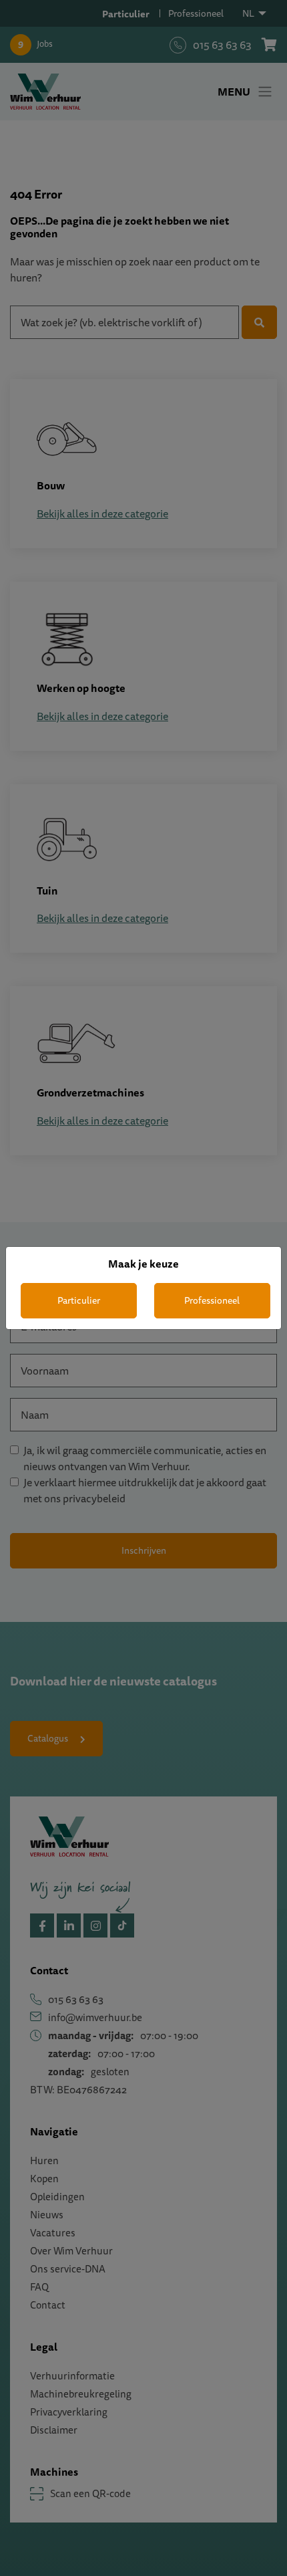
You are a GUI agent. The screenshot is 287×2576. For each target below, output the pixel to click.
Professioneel (212, 1300)
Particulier (79, 1300)
